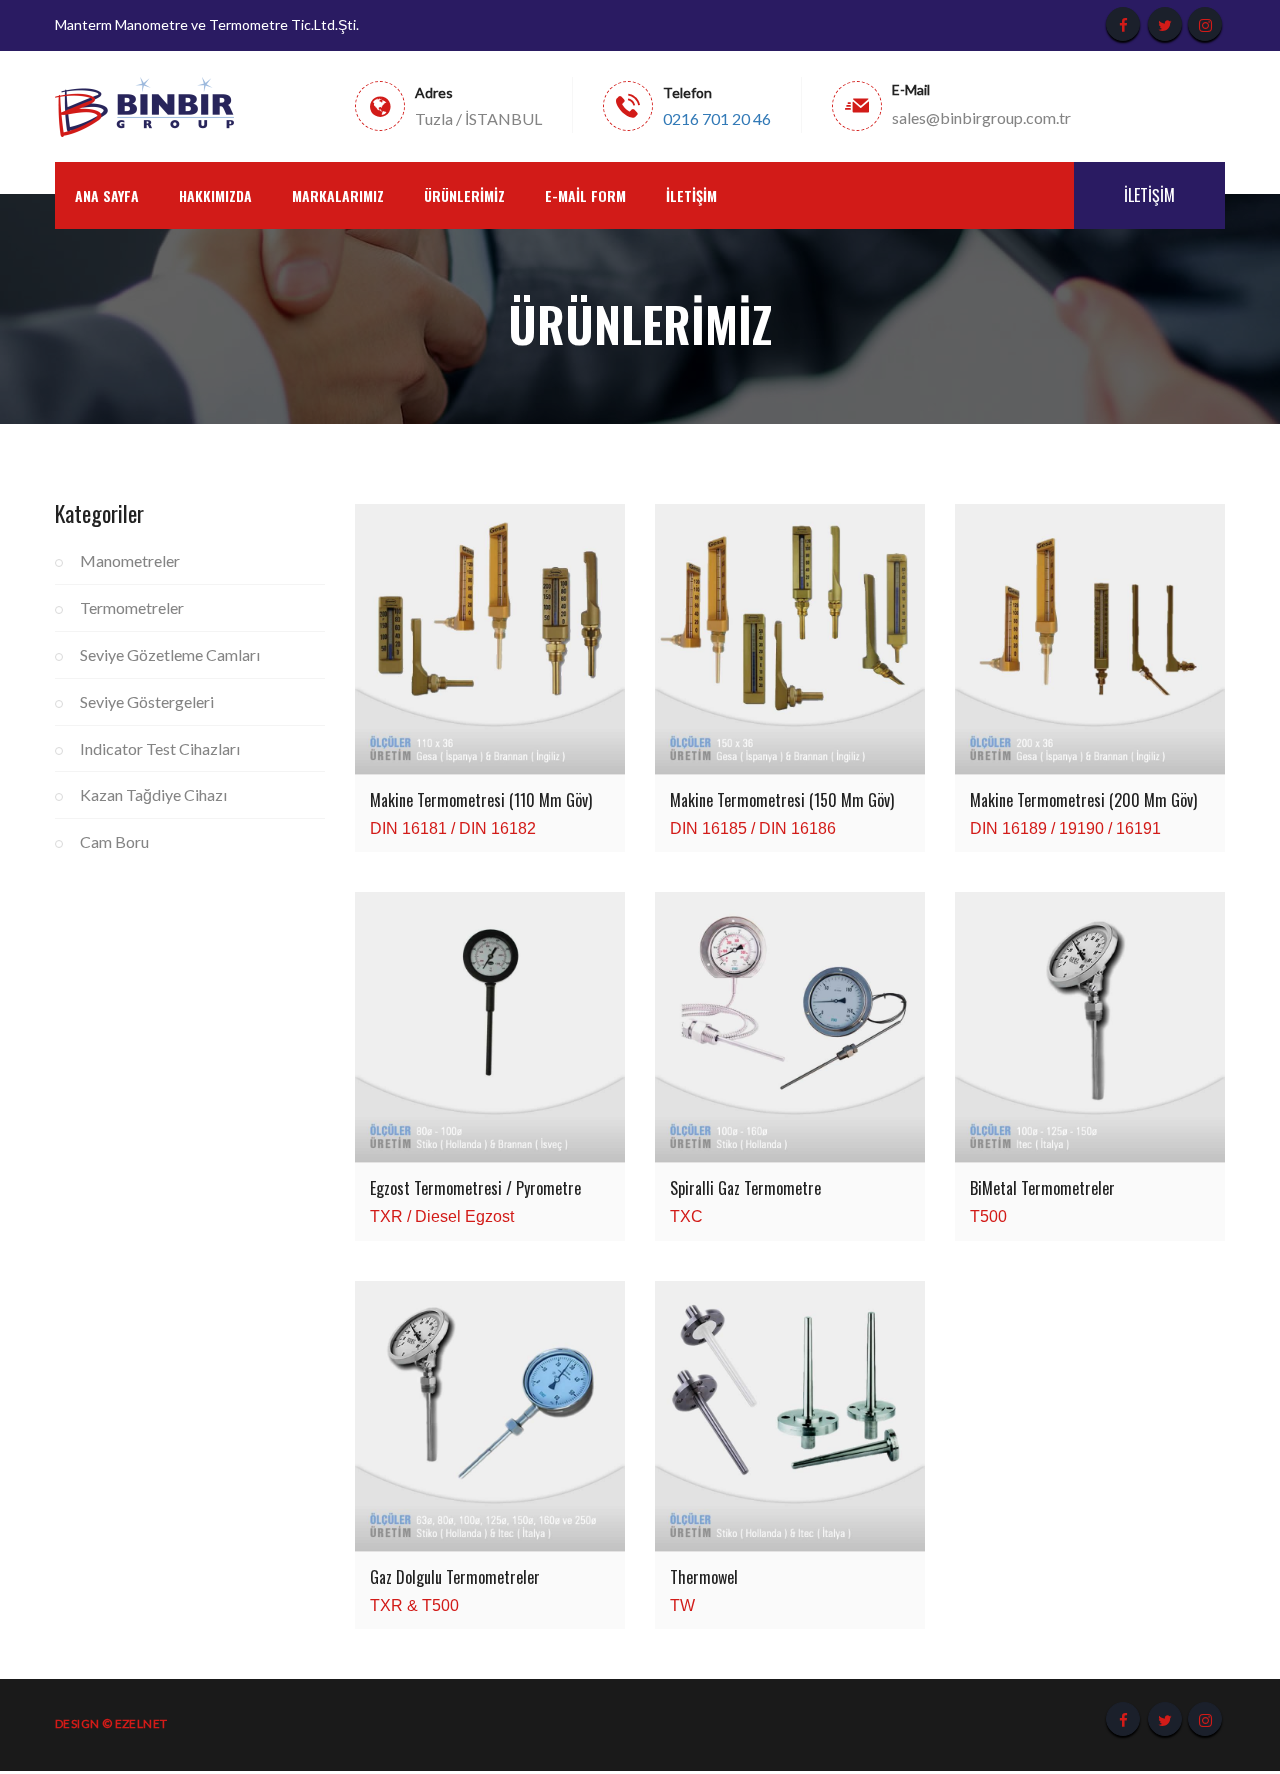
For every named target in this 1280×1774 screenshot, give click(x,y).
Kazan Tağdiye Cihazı (153, 794)
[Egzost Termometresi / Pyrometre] (490, 1028)
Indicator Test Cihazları (160, 748)
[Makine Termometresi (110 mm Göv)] (490, 639)
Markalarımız (338, 195)
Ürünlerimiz (464, 195)
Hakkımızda (215, 195)
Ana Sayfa (107, 195)
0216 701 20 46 (717, 119)
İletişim (691, 195)
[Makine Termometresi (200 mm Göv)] (1090, 639)
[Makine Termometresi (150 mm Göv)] (790, 639)
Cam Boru (114, 841)
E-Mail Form (585, 195)
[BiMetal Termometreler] (1090, 1028)
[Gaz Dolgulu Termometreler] (490, 1416)
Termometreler (132, 607)
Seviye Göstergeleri (147, 701)
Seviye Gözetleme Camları (170, 654)
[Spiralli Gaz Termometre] (790, 1028)
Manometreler (130, 560)
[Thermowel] (790, 1416)
